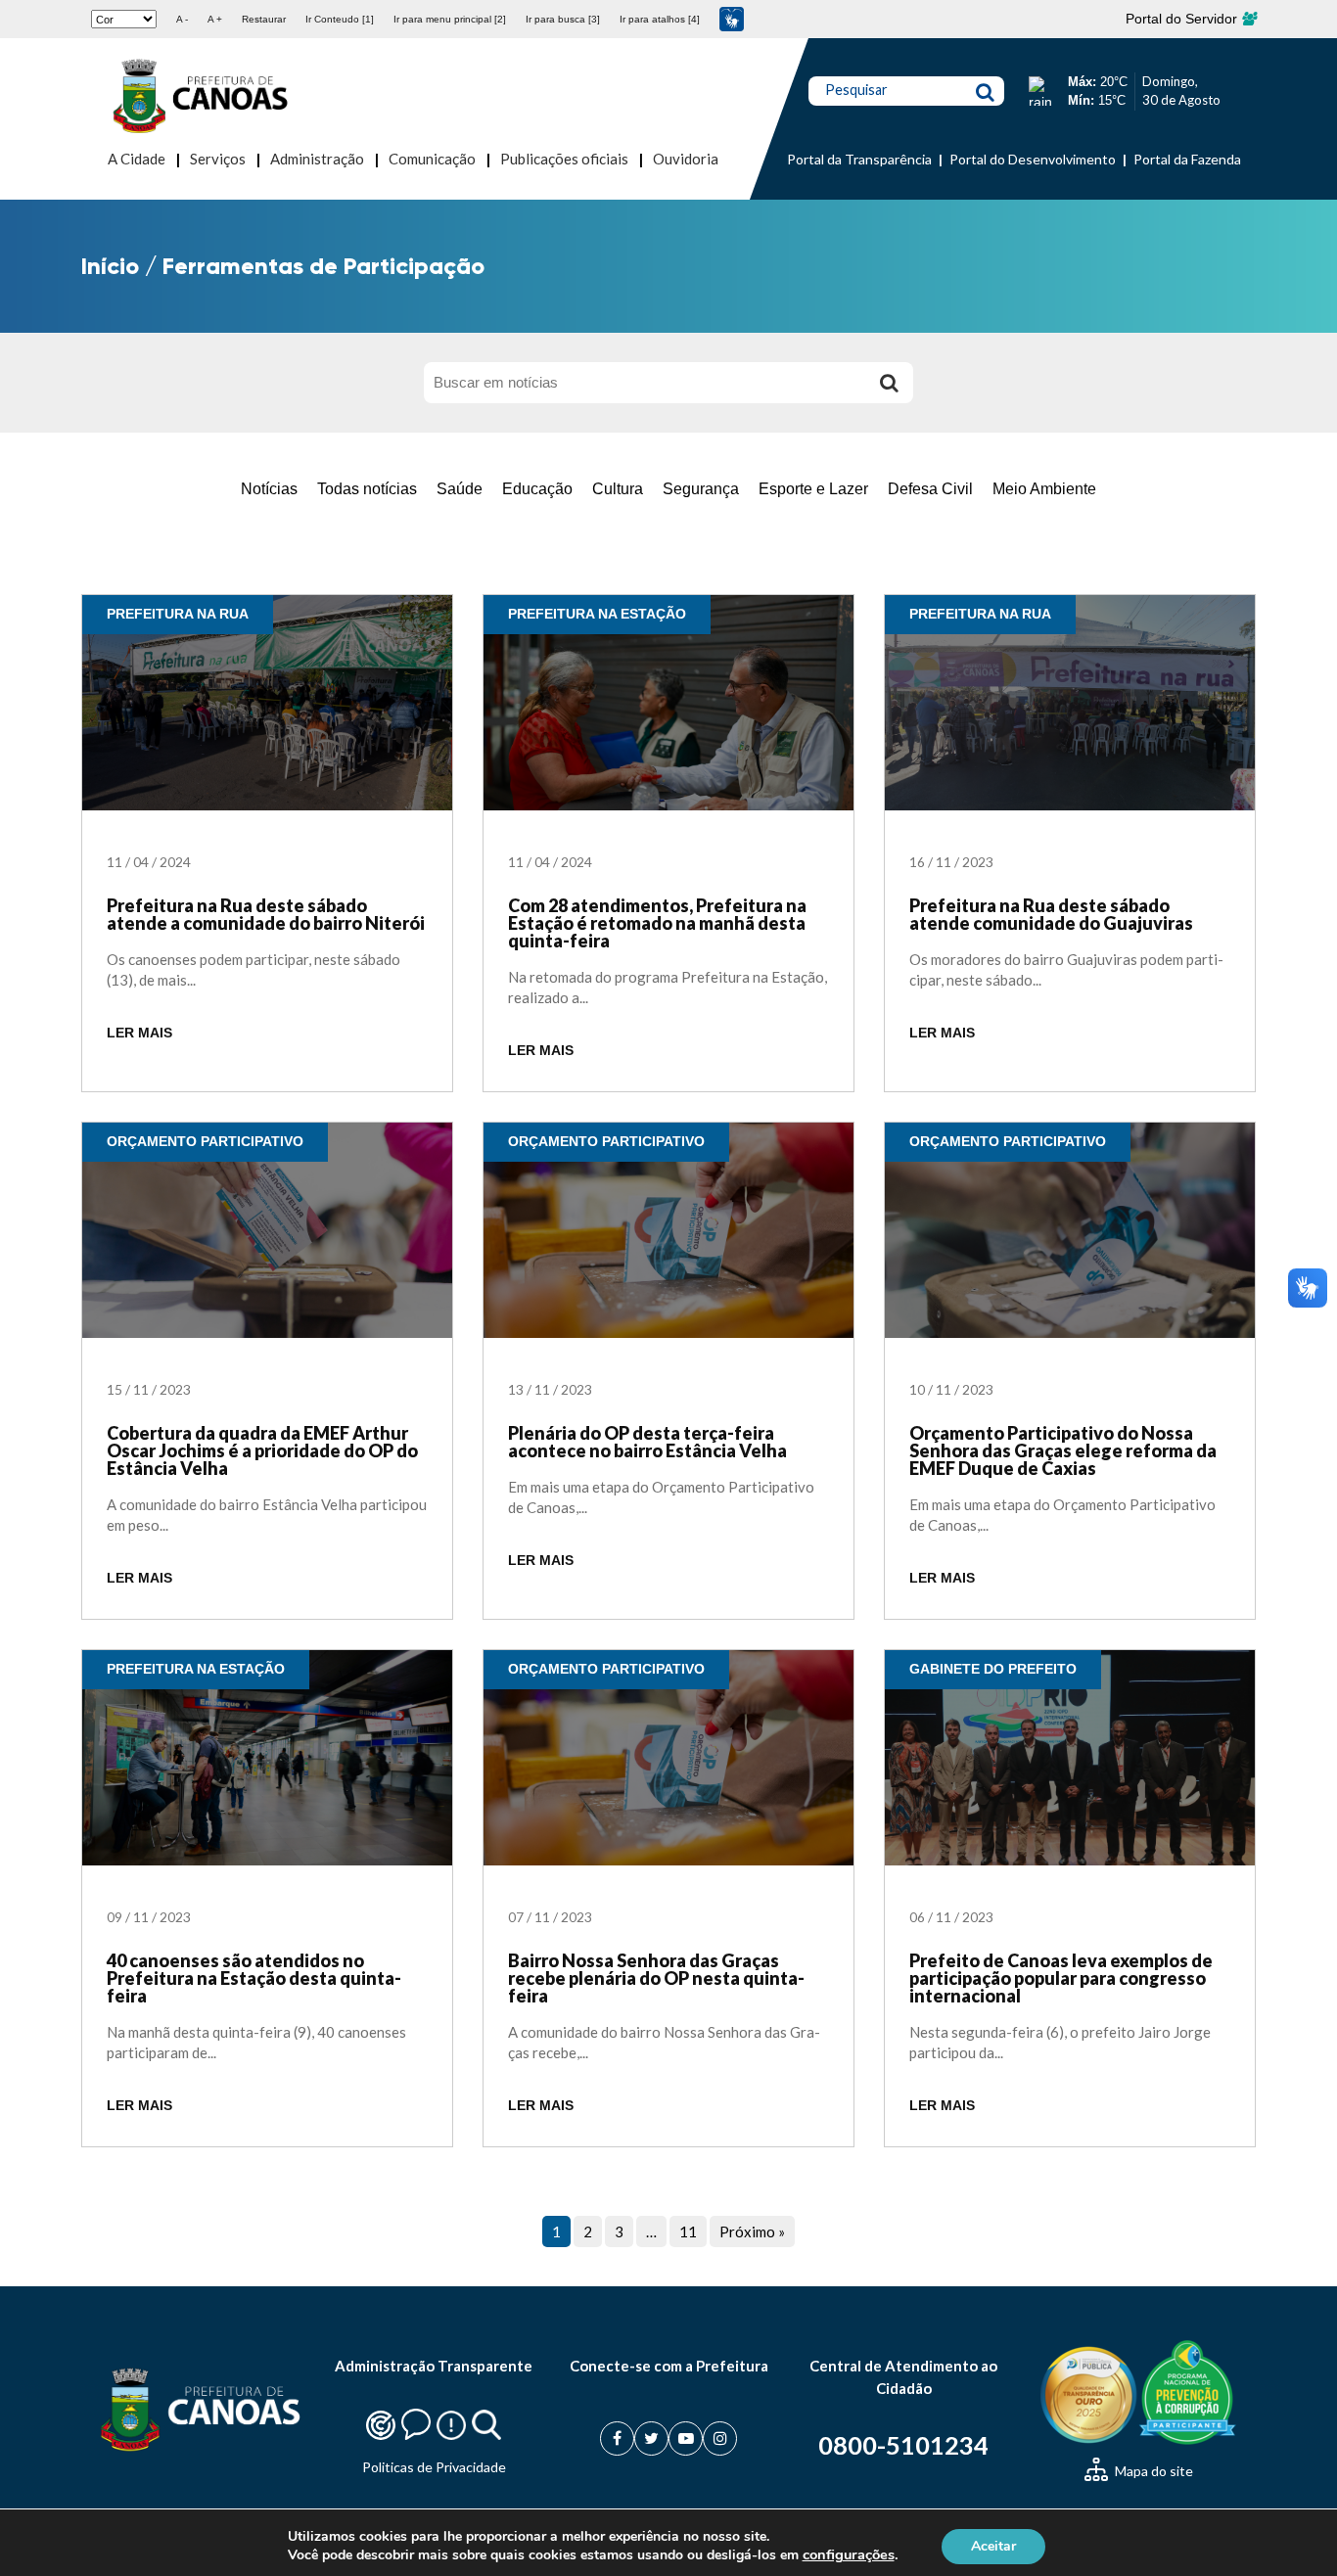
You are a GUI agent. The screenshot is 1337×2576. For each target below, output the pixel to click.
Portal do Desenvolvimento (1033, 159)
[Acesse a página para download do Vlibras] (732, 19)
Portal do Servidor (1183, 19)
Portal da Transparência (859, 159)
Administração (317, 159)
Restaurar (264, 19)
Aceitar (993, 2545)
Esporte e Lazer (813, 489)
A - (182, 19)
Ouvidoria (686, 159)
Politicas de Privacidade (434, 2467)
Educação (537, 489)
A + (215, 19)
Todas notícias (367, 489)
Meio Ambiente (1044, 489)
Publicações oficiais (564, 159)
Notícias (269, 489)
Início (110, 266)
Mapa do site (1153, 2471)
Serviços (218, 159)
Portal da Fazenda (1187, 159)
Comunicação (432, 159)
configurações (849, 2554)
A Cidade (137, 159)
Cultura (618, 489)
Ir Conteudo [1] (340, 19)
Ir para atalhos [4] (660, 19)
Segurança (701, 489)
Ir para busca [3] (563, 19)
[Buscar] (889, 383)
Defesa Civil (930, 489)
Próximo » (752, 2231)
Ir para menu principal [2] (450, 19)
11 (688, 2231)
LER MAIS (139, 1033)
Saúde (460, 489)
